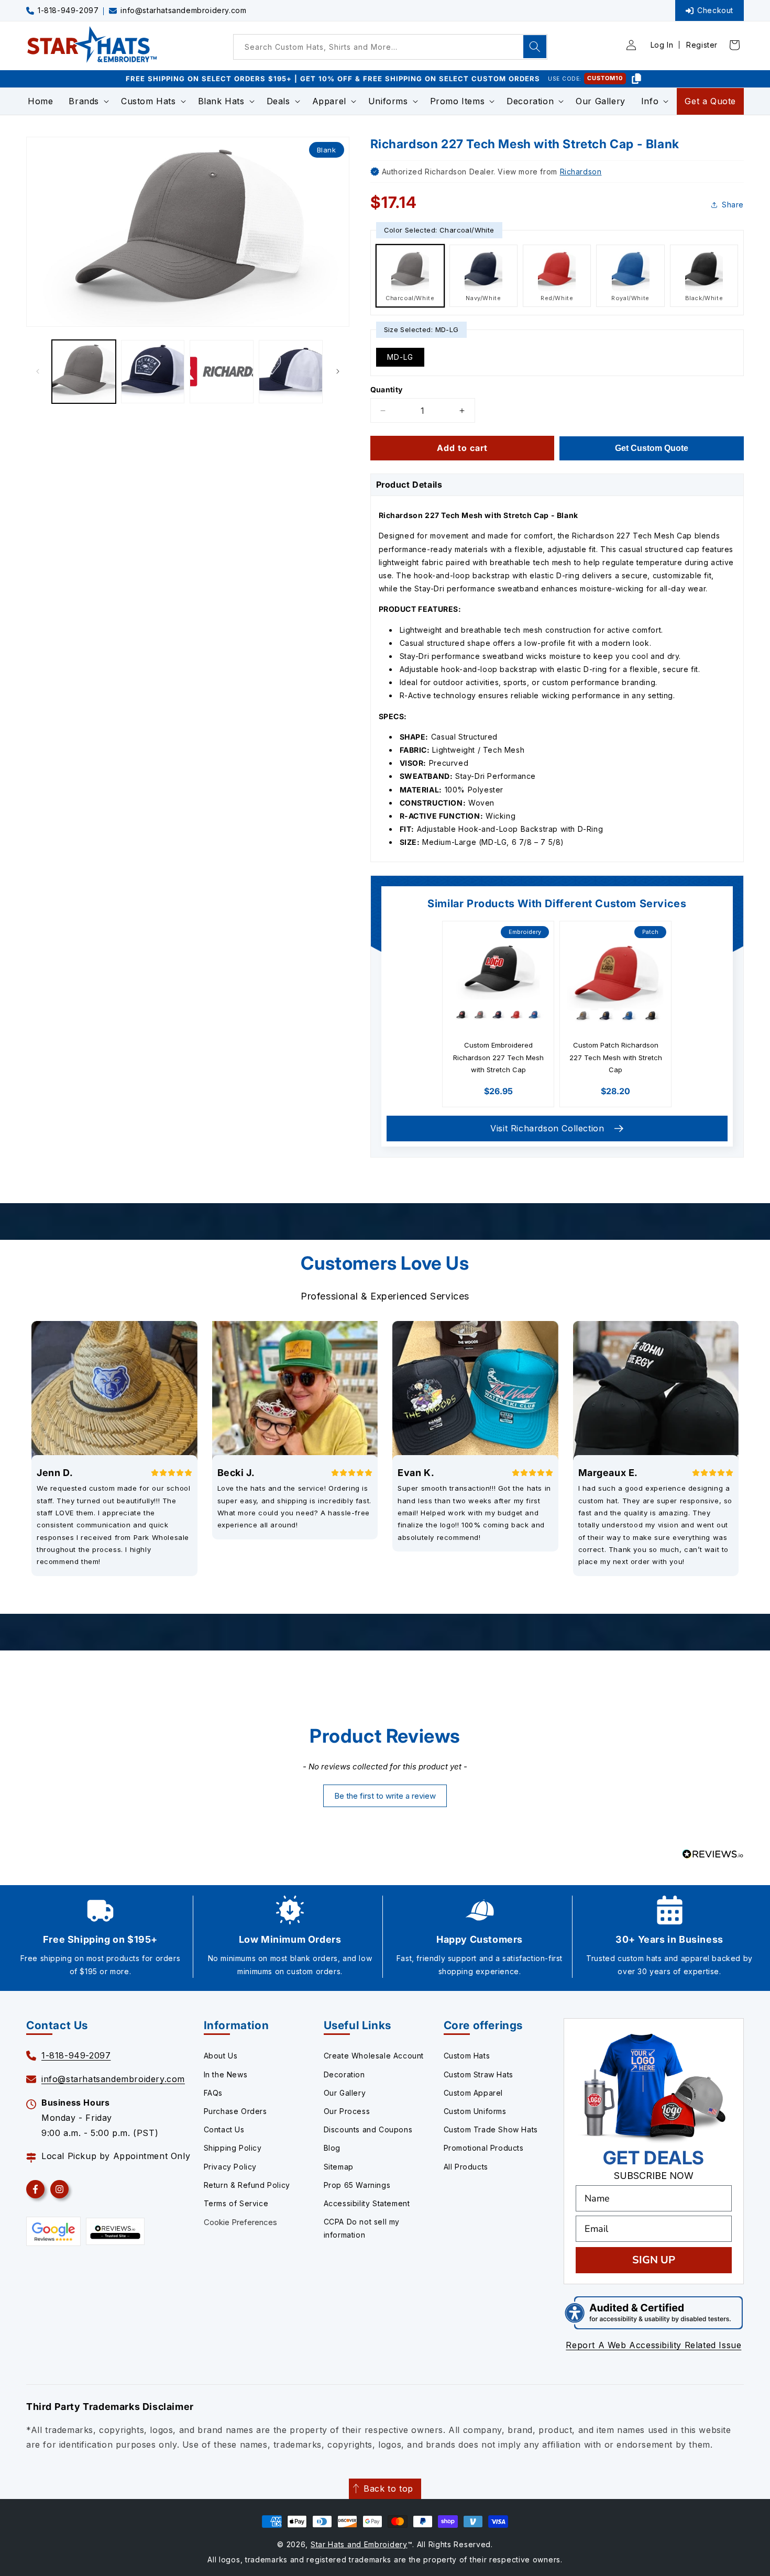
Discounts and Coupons (368, 2129)
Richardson (581, 172)
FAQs (213, 2093)
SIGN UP (654, 2260)
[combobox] (390, 47)
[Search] (535, 47)
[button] (87, 101)
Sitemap (339, 2167)
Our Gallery (345, 2093)
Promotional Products (484, 2148)
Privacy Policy (230, 2167)
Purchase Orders (235, 2111)
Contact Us (224, 2129)
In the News (226, 2074)
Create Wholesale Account (374, 2056)
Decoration (344, 2074)
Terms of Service (236, 2203)
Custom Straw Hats (478, 2074)
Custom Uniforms (475, 2111)
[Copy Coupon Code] (636, 79)
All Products (466, 2167)
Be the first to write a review (385, 1796)
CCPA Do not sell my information (362, 2228)
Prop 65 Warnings (357, 2185)
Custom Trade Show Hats (491, 2129)
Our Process (347, 2111)
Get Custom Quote (652, 448)
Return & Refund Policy (247, 2185)
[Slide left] (38, 371)
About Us (221, 2056)
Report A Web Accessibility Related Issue (653, 2345)
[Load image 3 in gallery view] (222, 372)
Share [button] (733, 205)
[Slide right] (338, 371)
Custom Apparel (473, 2093)
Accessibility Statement (367, 2203)
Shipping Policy (233, 2148)
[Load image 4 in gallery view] (291, 372)
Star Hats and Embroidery (359, 2544)
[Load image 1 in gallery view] (84, 372)
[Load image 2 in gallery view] (153, 372)
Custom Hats (467, 2056)
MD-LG (400, 357)
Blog (332, 2148)
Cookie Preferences (240, 2222)
